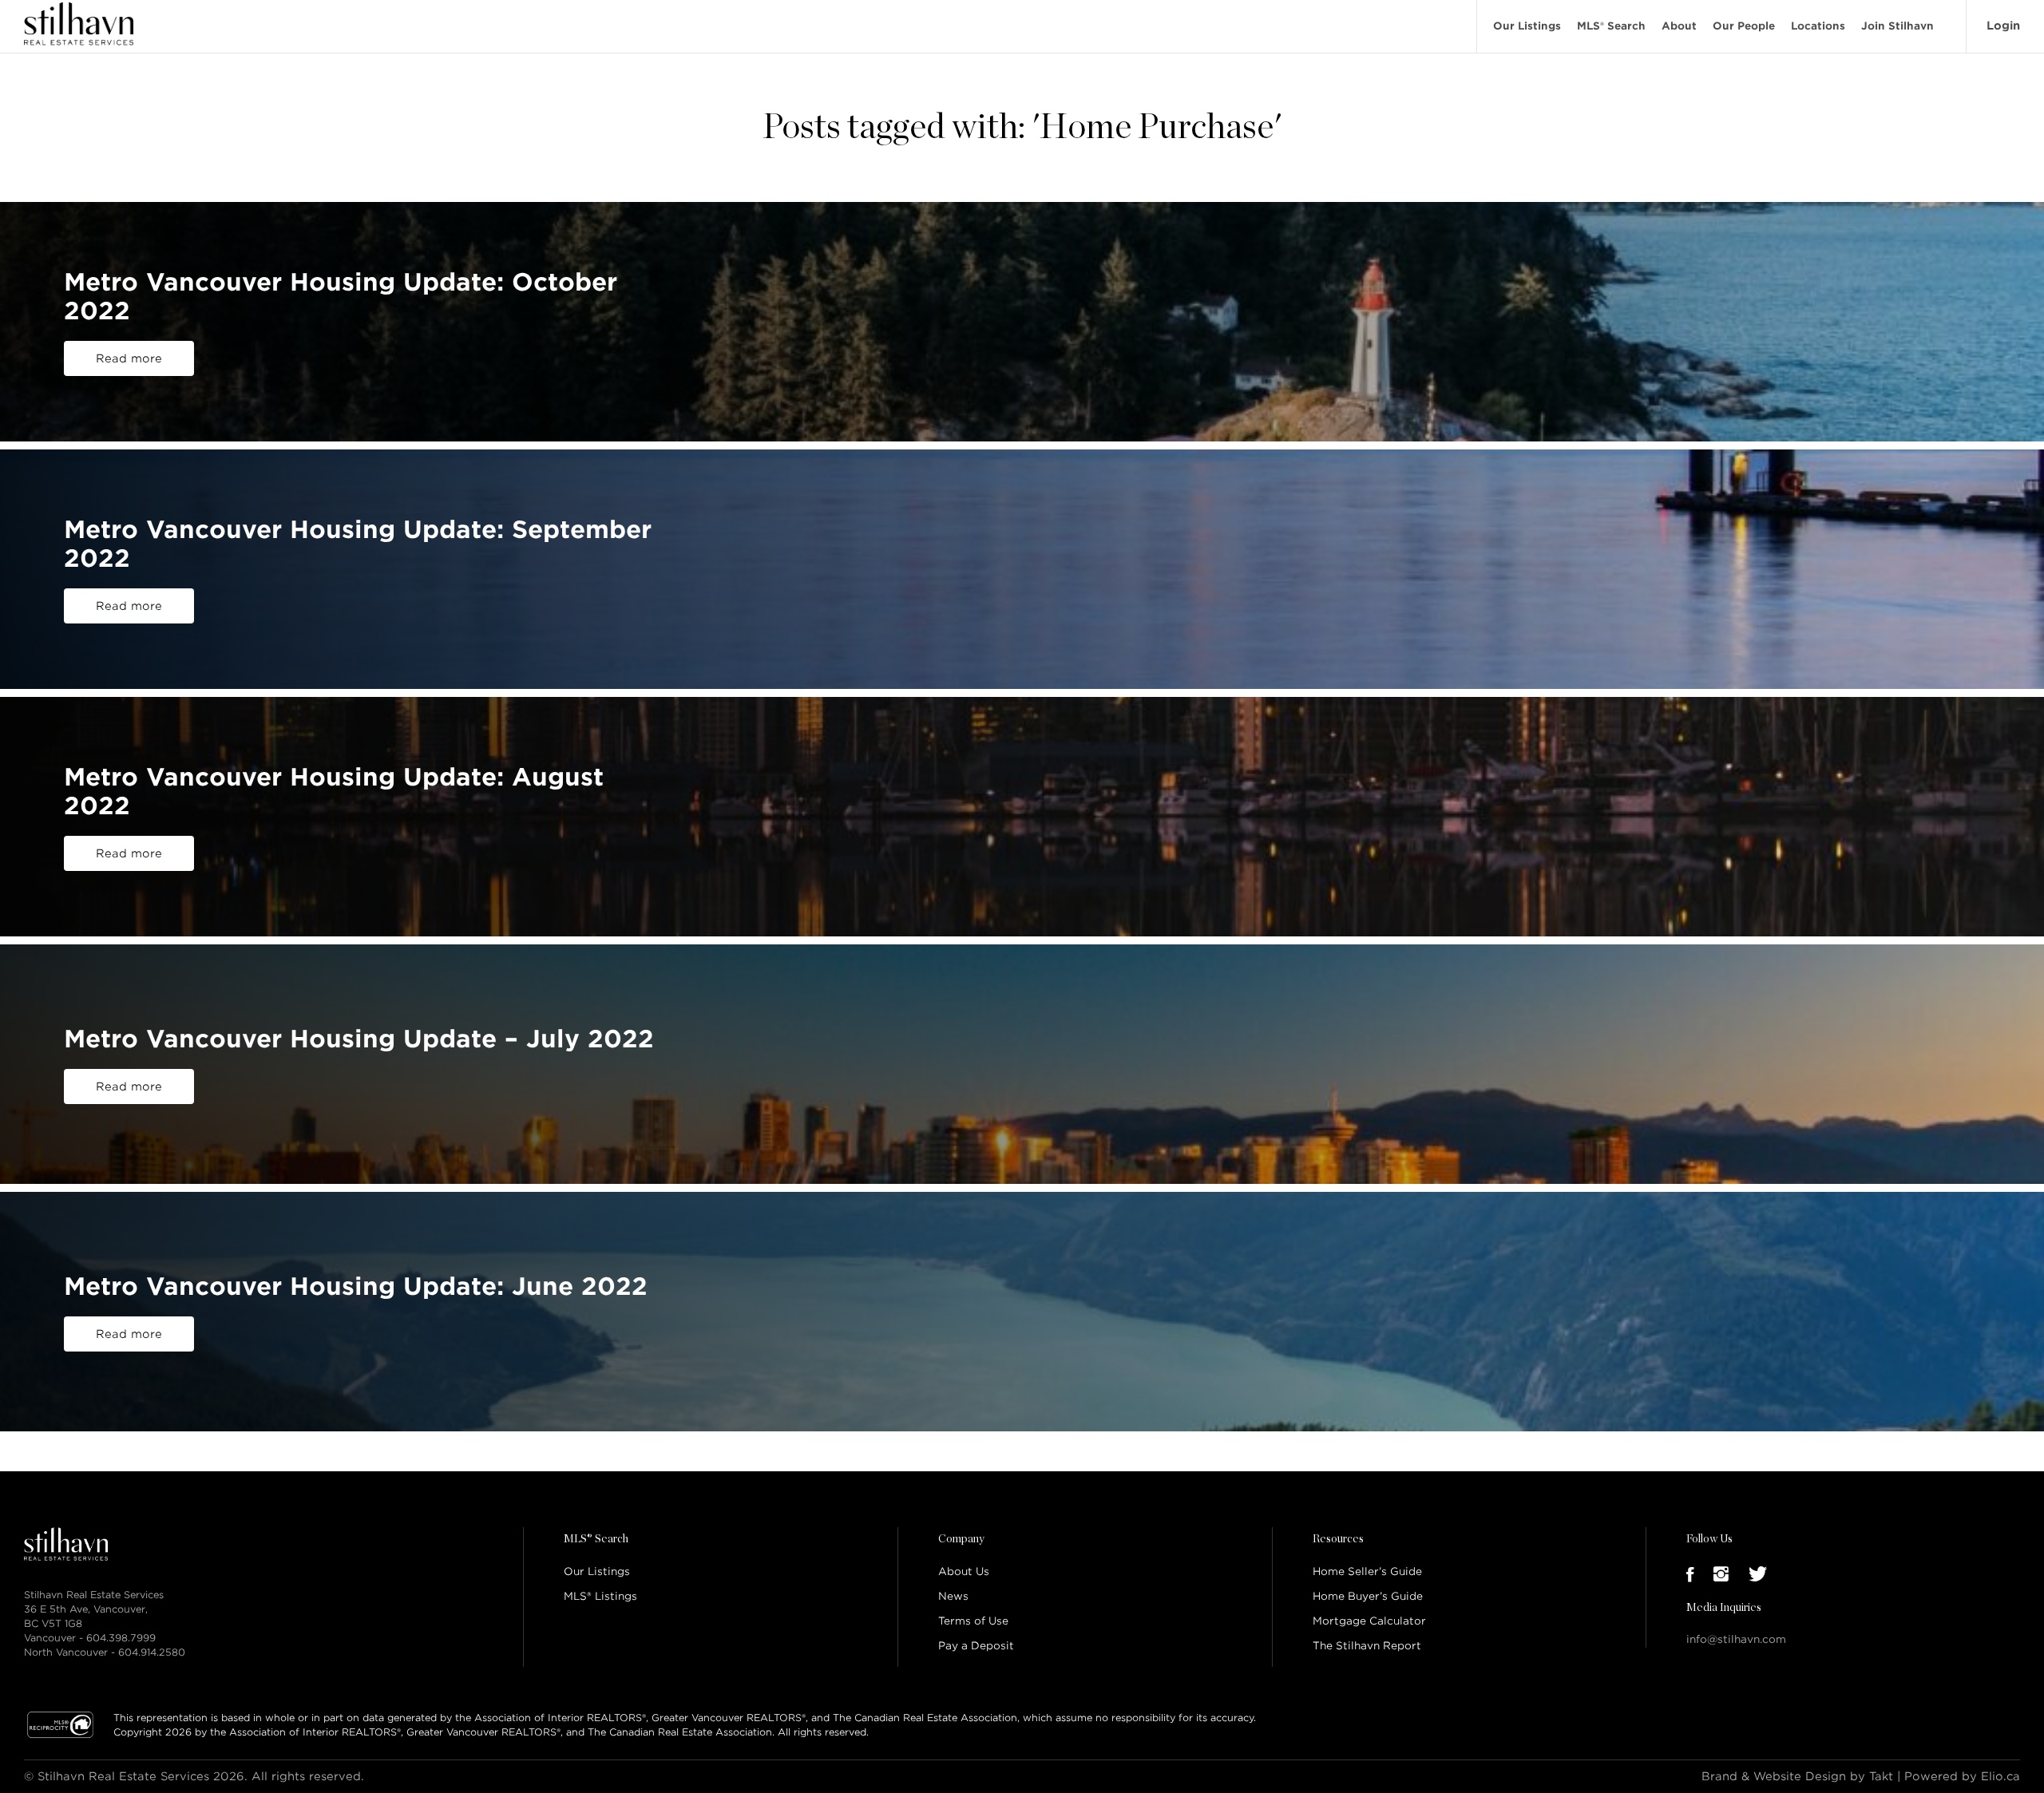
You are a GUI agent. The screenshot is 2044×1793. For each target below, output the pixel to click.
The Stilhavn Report (1367, 1646)
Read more (129, 358)
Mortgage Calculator (1369, 1621)
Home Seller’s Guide (1367, 1571)
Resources (1338, 1539)
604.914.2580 (152, 1652)
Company (961, 1539)
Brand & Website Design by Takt (1797, 1776)
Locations (1818, 26)
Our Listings (1527, 26)
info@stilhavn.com (1736, 1639)
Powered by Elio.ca (1962, 1776)
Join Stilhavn (1897, 26)
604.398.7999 (121, 1638)
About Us (964, 1571)
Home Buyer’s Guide (1368, 1596)
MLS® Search (1611, 26)
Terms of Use (973, 1621)
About (1679, 26)
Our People (1744, 26)
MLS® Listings (600, 1596)
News (953, 1596)
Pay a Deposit (976, 1646)
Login (2003, 26)
